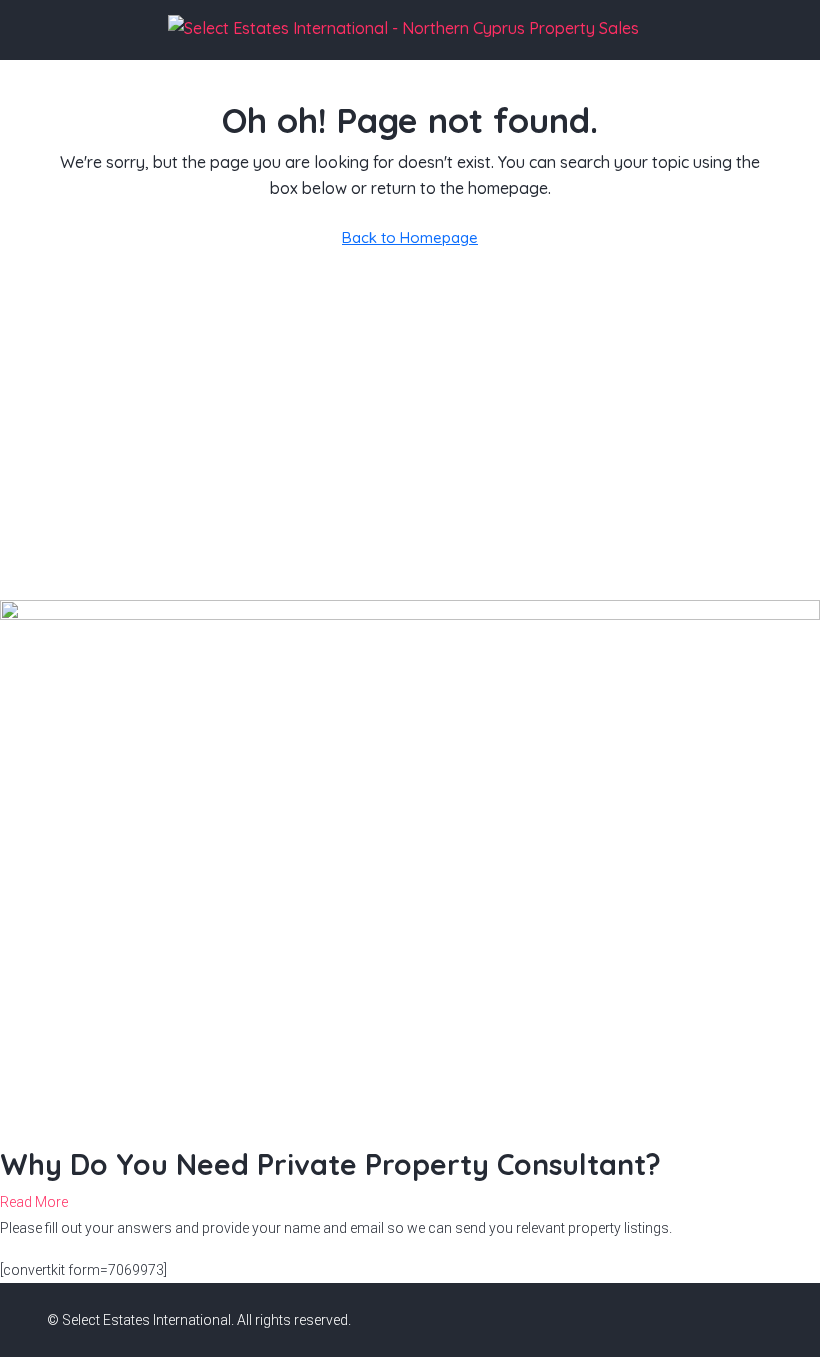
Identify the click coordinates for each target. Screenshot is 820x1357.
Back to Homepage (410, 237)
